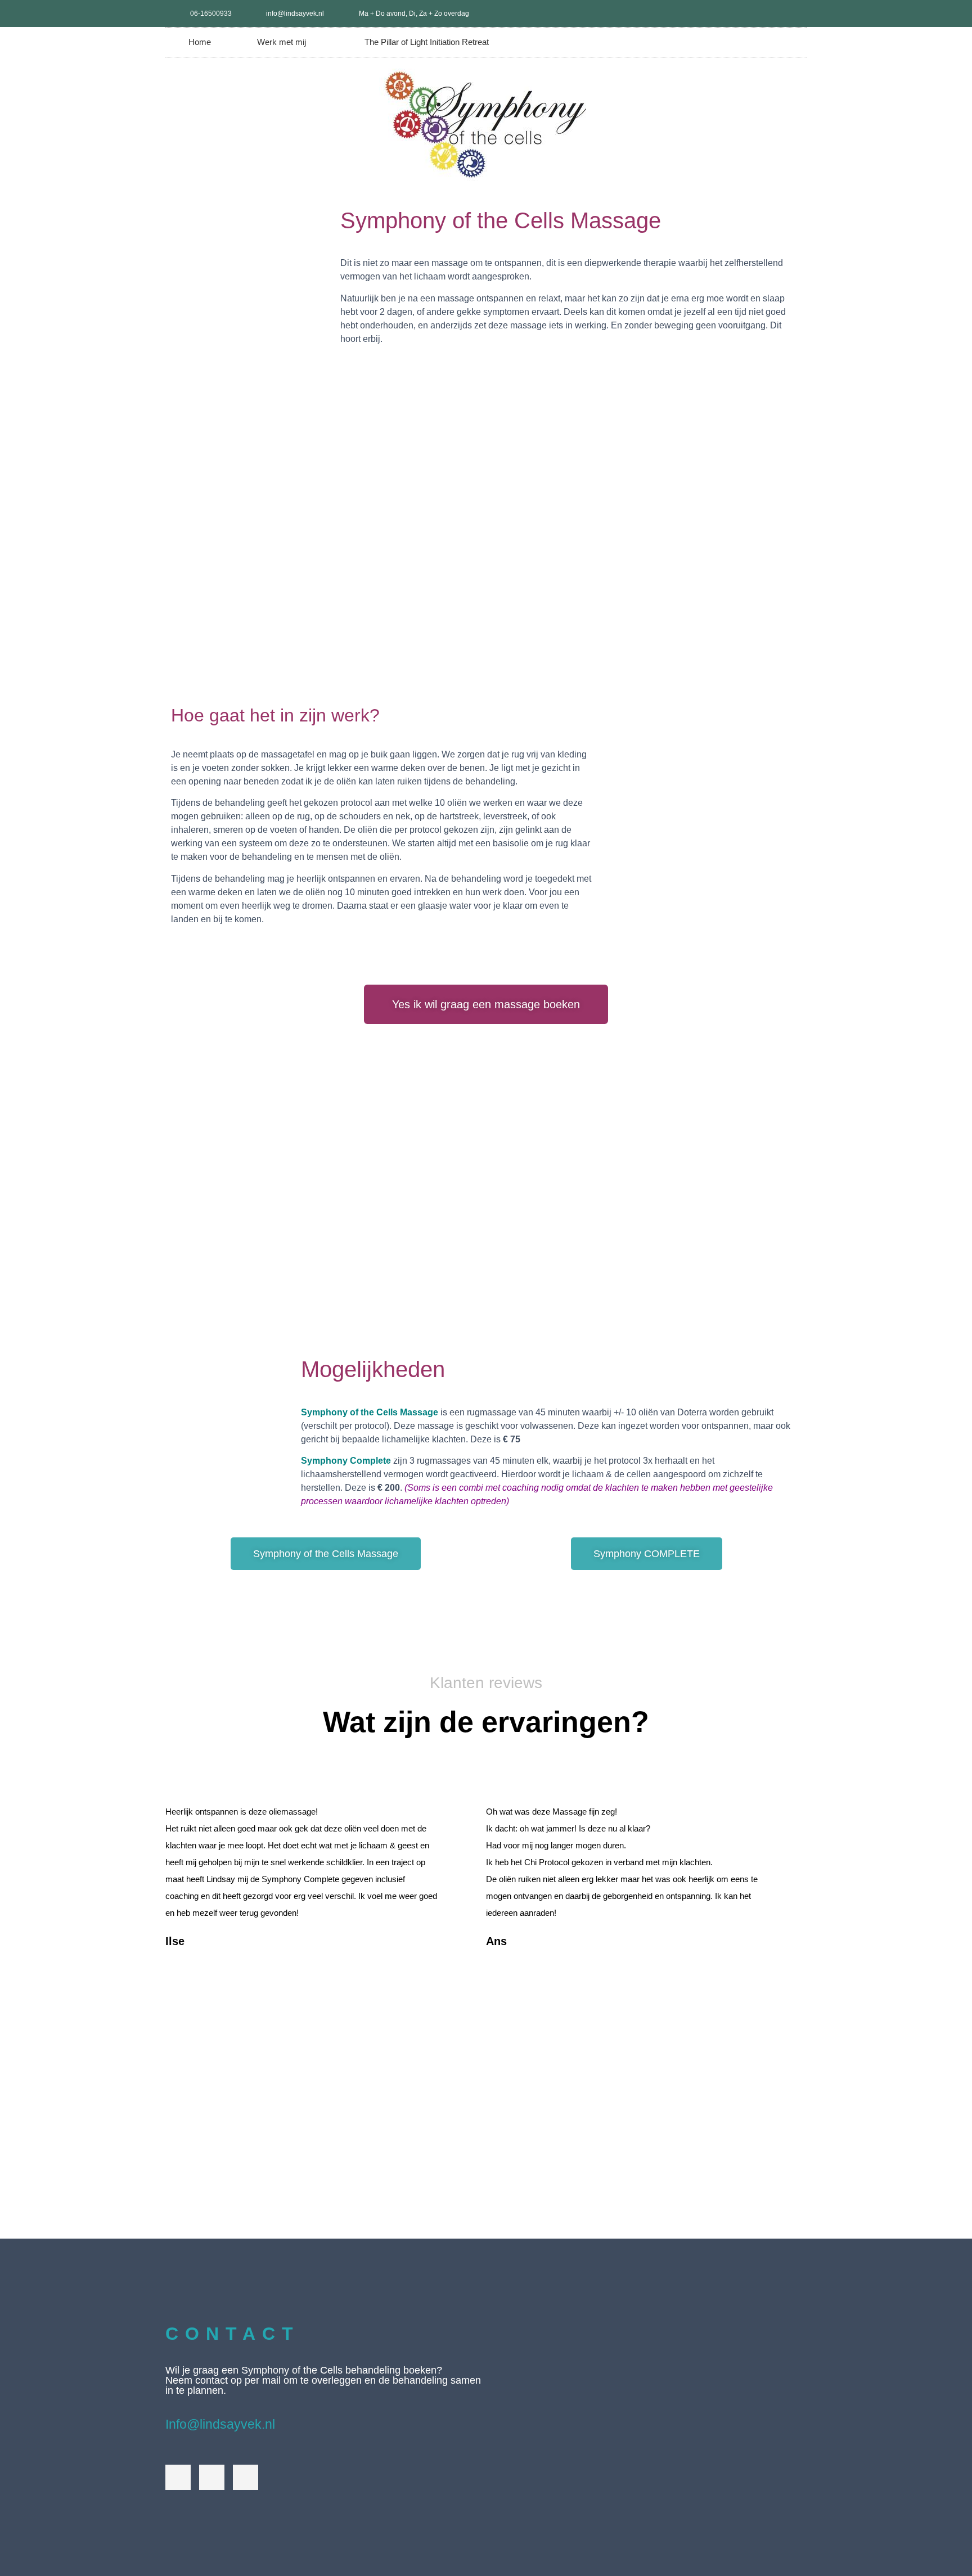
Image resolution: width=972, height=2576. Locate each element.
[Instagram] (793, 13)
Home (200, 42)
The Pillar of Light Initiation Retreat (427, 42)
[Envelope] (246, 2477)
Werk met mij (282, 42)
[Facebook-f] (775, 13)
